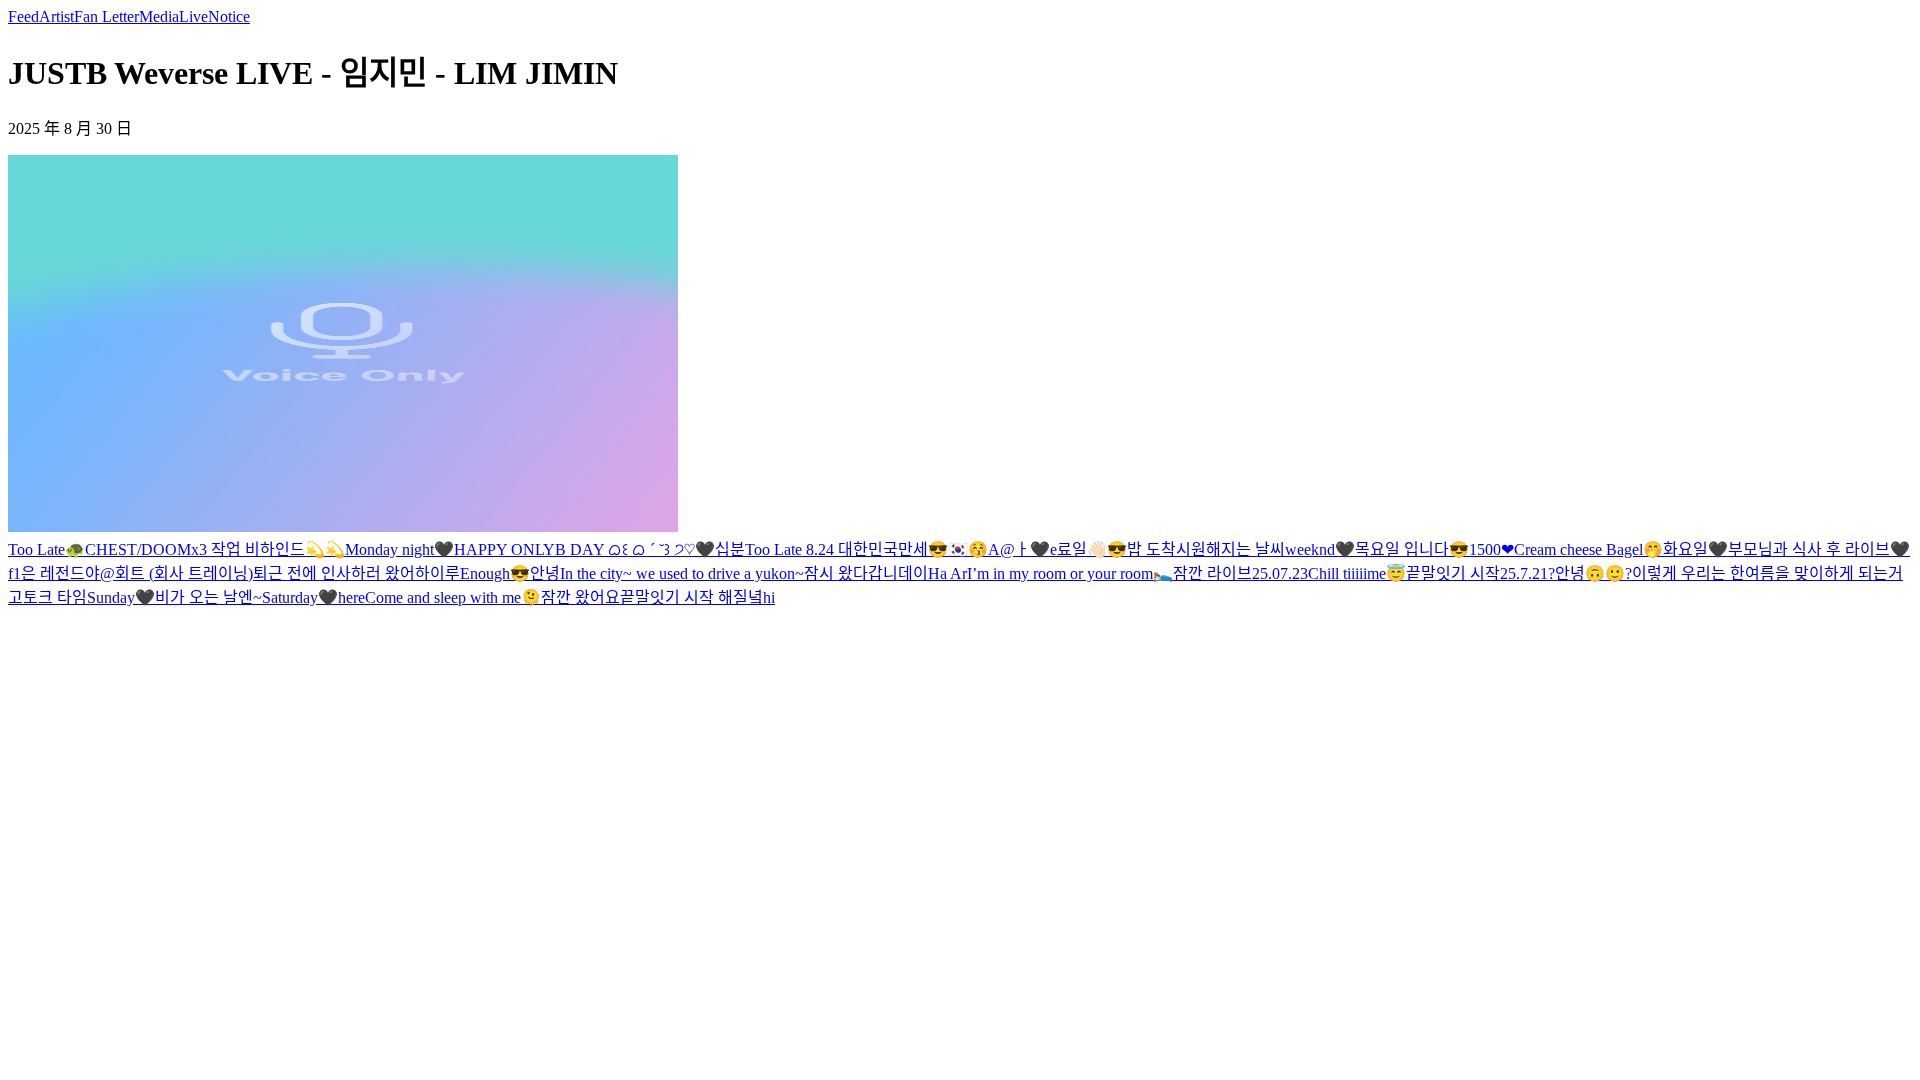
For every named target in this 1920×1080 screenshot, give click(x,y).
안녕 (545, 573)
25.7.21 (1524, 573)
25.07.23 (1280, 573)
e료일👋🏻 (1078, 549)
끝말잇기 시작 (1453, 573)
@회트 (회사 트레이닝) (176, 573)
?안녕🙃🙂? (1590, 573)
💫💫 (325, 549)
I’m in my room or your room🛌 (1070, 573)
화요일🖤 (1695, 549)
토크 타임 (55, 597)
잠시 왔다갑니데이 (866, 573)
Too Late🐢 (46, 549)
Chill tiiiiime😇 (1357, 573)
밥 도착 (1151, 549)
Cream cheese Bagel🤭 (1588, 549)
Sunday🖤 (121, 597)
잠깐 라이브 (1212, 573)
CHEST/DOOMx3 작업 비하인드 (195, 549)
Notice (229, 16)
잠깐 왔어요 (580, 597)
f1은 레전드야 (54, 573)
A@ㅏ (1009, 549)
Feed (23, 16)
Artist (56, 16)
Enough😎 (495, 573)
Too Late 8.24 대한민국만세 (836, 549)
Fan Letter (106, 16)
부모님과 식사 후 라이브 (1809, 549)
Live (193, 16)
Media (159, 16)
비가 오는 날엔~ (208, 597)
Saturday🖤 (300, 597)
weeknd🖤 (1320, 549)
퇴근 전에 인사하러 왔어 (334, 573)
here (351, 597)
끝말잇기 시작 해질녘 (691, 597)
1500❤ (1491, 549)
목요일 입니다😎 (1412, 549)
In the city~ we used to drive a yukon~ (682, 573)
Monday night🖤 (399, 549)
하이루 (437, 573)
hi (769, 597)
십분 (730, 549)
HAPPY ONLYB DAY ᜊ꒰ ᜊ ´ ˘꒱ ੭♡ (574, 549)
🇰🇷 (958, 549)
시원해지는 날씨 (1230, 549)
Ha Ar (947, 573)
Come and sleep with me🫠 (453, 597)
